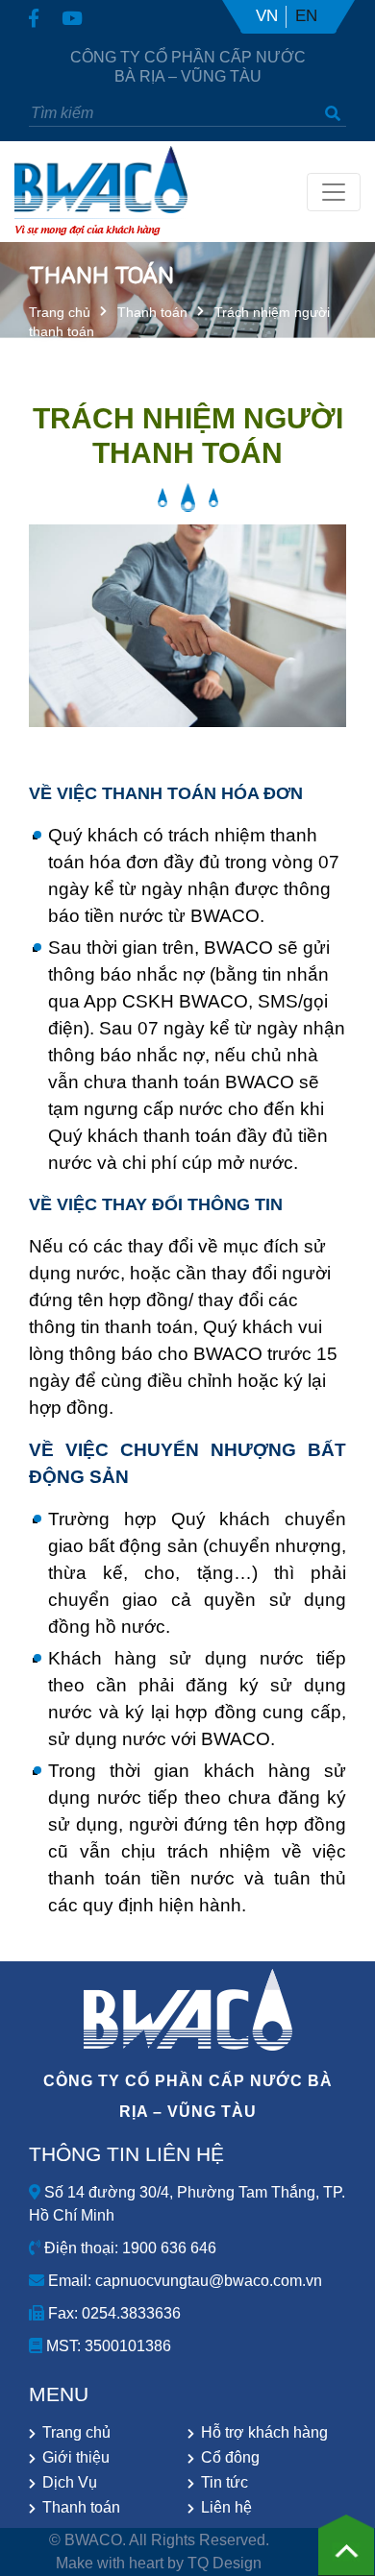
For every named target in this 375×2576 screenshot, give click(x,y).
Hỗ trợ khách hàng (264, 2432)
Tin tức (225, 2482)
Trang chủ (60, 313)
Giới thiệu (76, 2457)
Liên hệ (226, 2507)
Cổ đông (230, 2457)
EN (306, 16)
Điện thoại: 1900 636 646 (128, 2248)
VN (267, 16)
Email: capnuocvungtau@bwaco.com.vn (183, 2281)
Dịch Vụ (70, 2482)
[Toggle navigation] (334, 192)
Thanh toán (152, 313)
